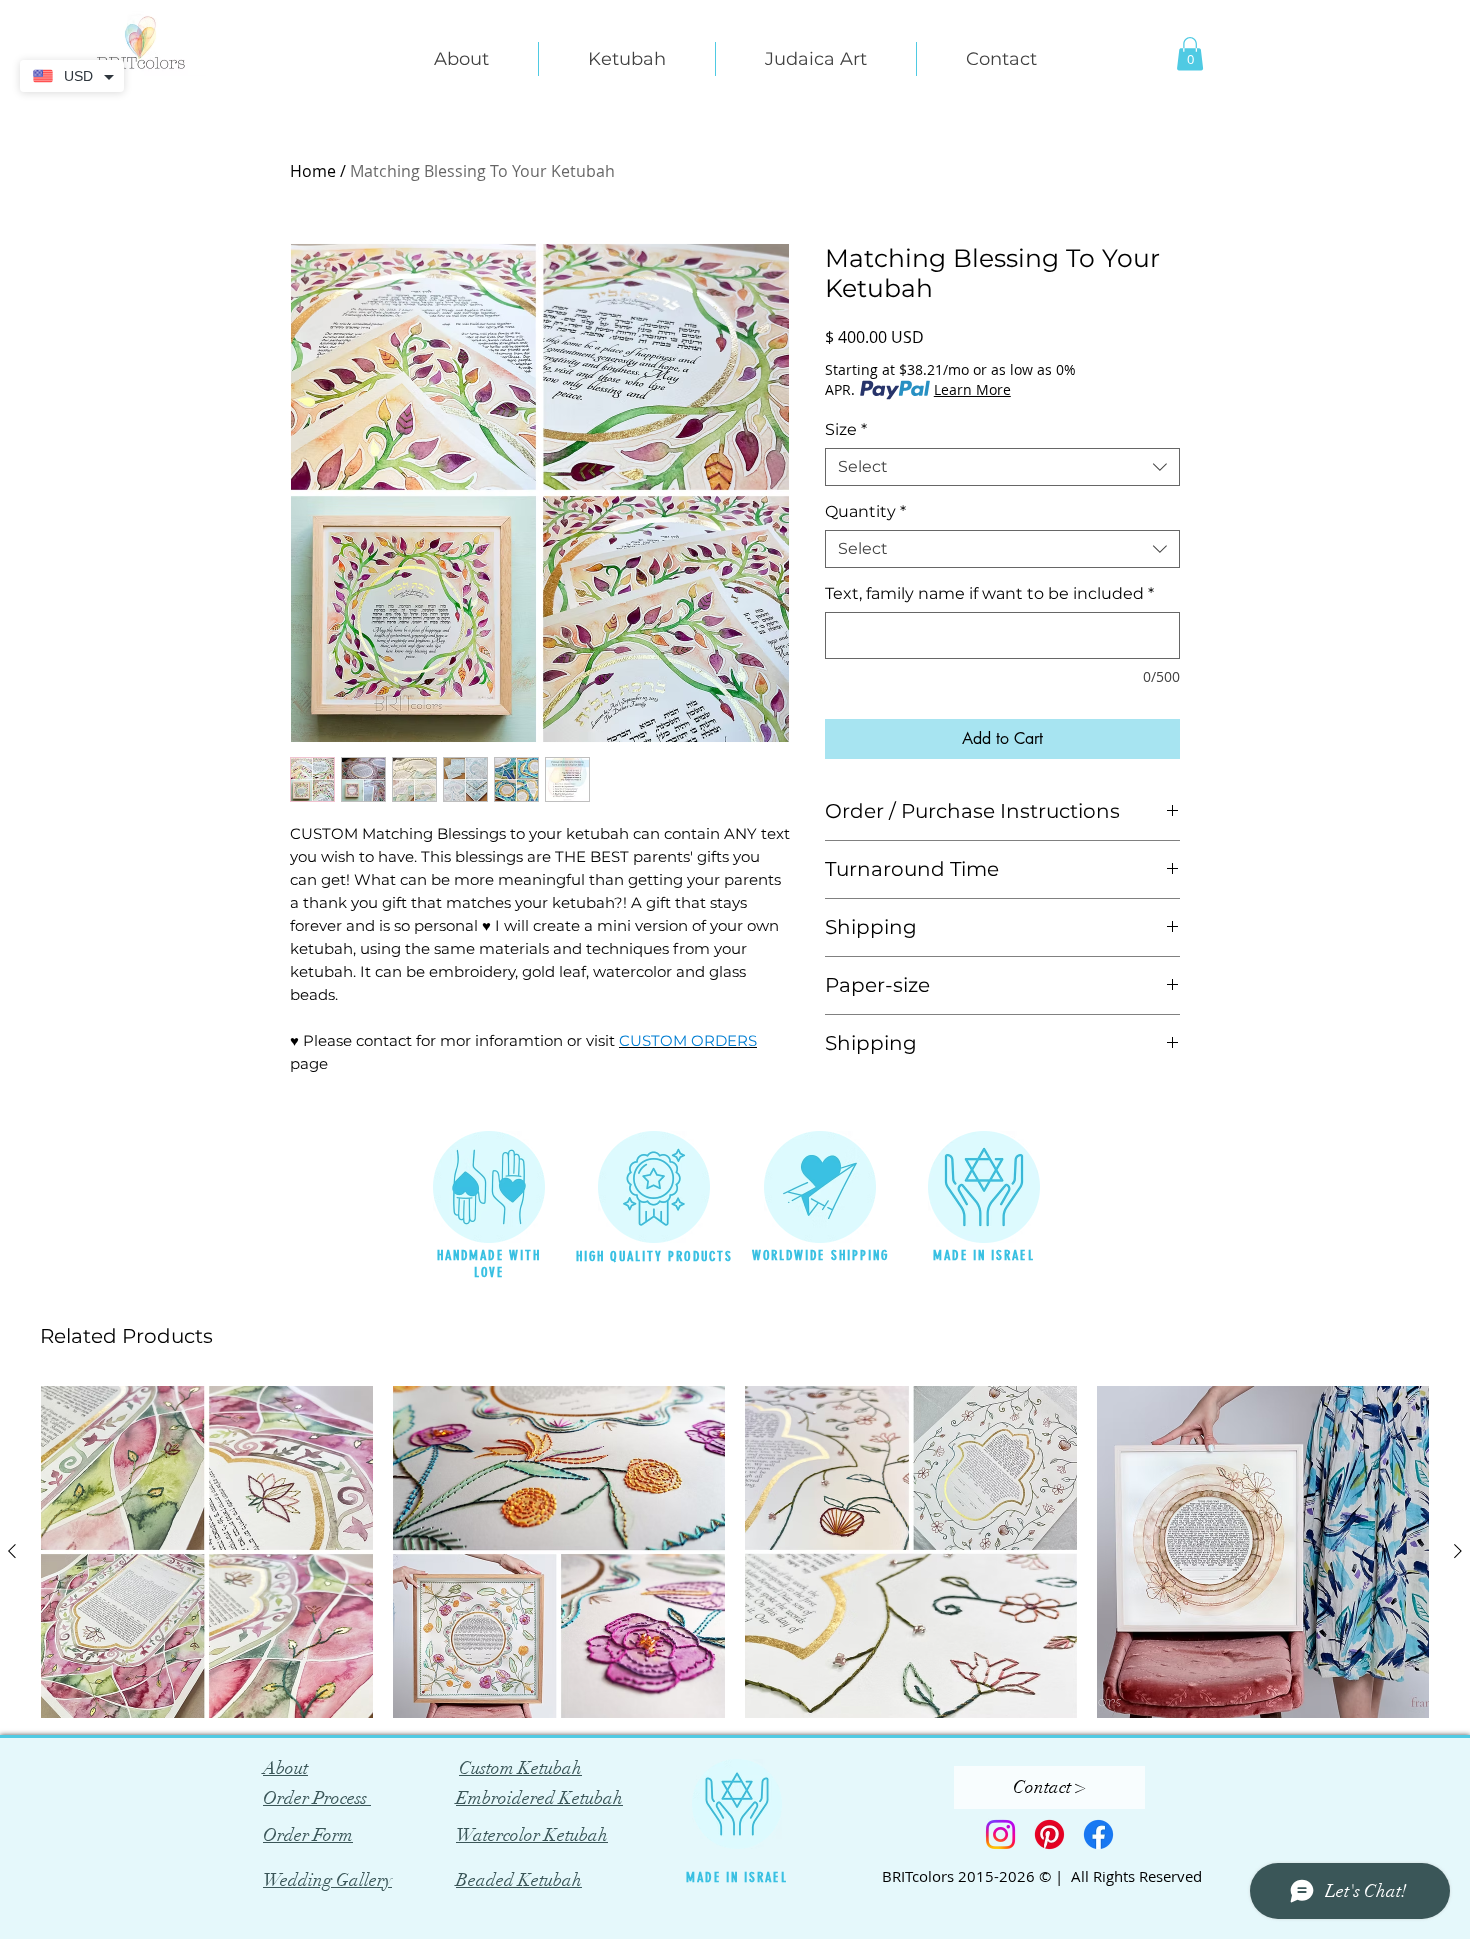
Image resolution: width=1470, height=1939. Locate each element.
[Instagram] (1000, 1834)
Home (313, 171)
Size (846, 429)
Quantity (865, 511)
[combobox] (1002, 467)
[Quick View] (207, 1552)
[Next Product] (1458, 1551)
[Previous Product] (12, 1551)
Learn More (972, 389)
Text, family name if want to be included (989, 593)
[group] (735, 1552)
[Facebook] (1098, 1834)
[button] (461, 59)
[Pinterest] (1049, 1834)
